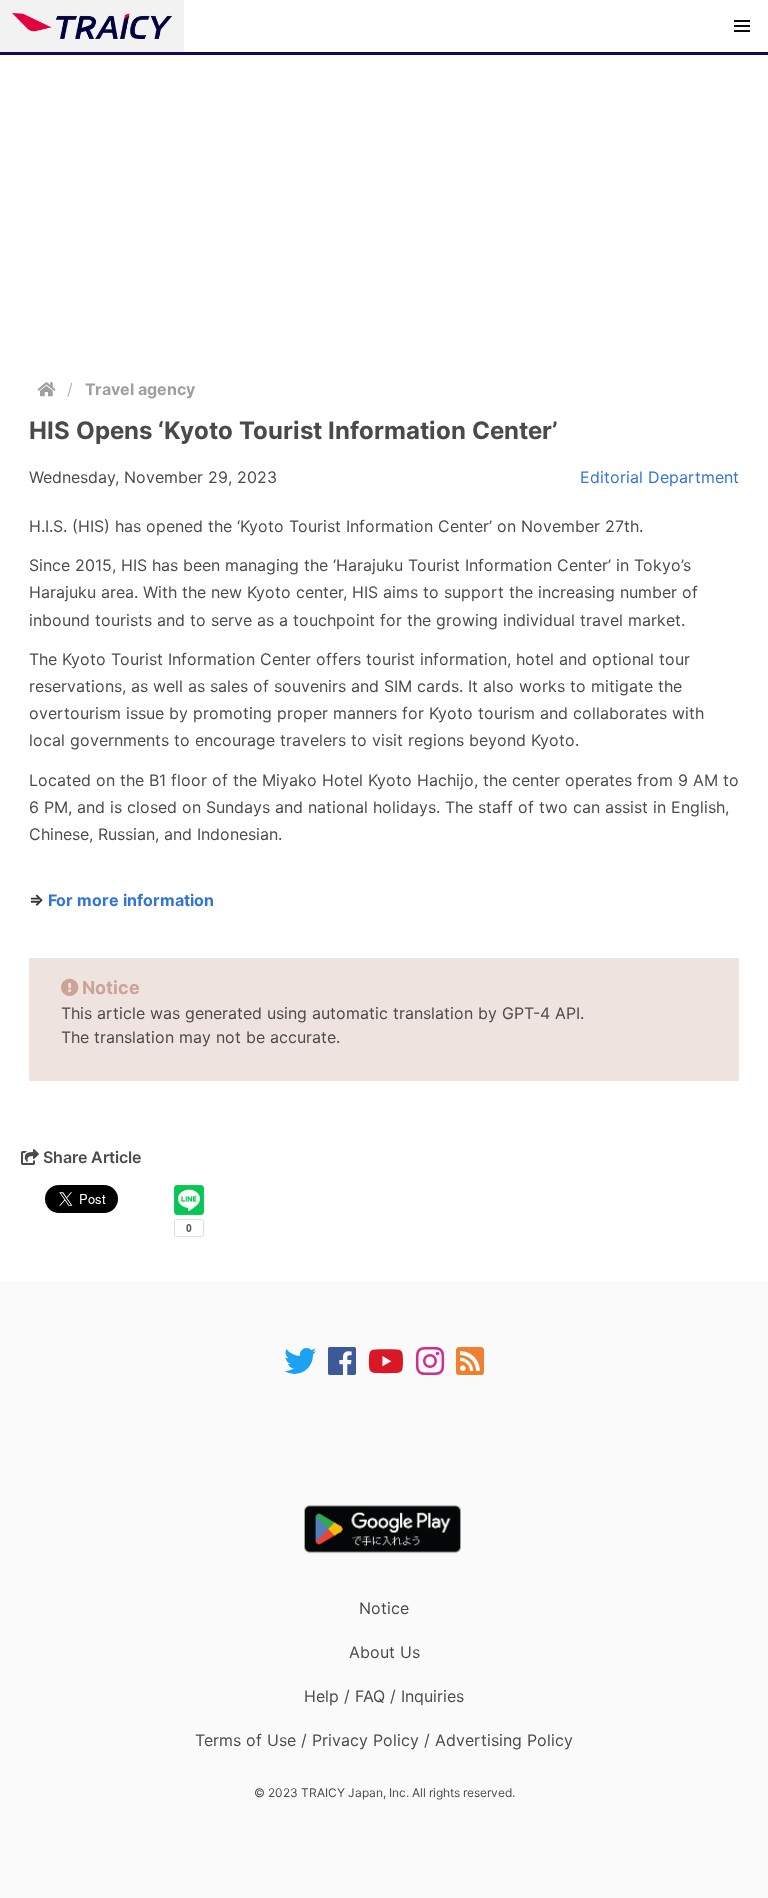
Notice (384, 1608)
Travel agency (140, 389)
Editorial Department (659, 477)
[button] (742, 26)
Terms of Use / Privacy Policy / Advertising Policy (384, 1740)
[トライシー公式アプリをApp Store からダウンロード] (396, 1441)
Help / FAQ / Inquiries (384, 1696)
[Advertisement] (384, 205)
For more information (131, 900)
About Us (384, 1652)
